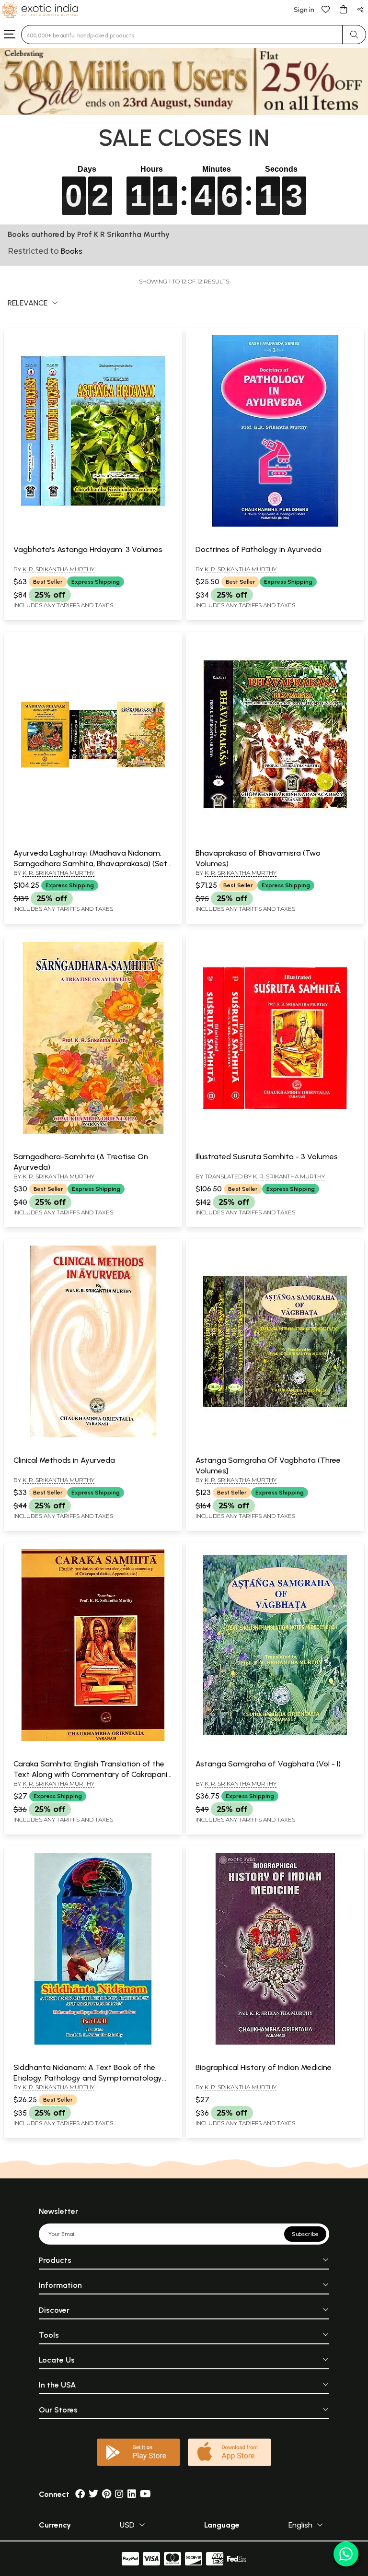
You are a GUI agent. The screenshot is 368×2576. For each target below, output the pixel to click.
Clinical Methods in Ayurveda (64, 1460)
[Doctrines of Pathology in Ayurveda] (275, 525)
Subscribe (305, 2234)
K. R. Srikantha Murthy (58, 569)
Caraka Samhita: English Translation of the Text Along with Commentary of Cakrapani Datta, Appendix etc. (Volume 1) (90, 1775)
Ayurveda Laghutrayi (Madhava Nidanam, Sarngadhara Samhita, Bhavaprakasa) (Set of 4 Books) (90, 864)
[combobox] (182, 35)
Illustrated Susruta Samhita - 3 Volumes (267, 1157)
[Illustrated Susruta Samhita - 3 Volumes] (275, 1132)
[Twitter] (93, 2494)
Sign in (304, 10)
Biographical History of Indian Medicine (264, 2067)
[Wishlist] (326, 9)
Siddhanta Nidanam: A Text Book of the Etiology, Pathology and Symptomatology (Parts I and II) (88, 2078)
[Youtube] (145, 2494)
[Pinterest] (107, 2494)
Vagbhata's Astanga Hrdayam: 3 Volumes (88, 549)
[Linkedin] (132, 2494)
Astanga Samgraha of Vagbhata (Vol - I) (268, 1764)
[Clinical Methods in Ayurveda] (93, 1435)
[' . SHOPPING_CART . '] (343, 9)
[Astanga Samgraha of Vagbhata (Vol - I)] (275, 1739)
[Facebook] (80, 2494)
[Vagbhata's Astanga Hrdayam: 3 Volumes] (93, 525)
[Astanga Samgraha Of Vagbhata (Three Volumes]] (275, 1435)
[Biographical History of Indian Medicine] (275, 2043)
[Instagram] (119, 2494)
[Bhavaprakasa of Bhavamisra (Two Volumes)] (275, 828)
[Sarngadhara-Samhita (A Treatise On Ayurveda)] (93, 1132)
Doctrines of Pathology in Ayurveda (259, 549)
